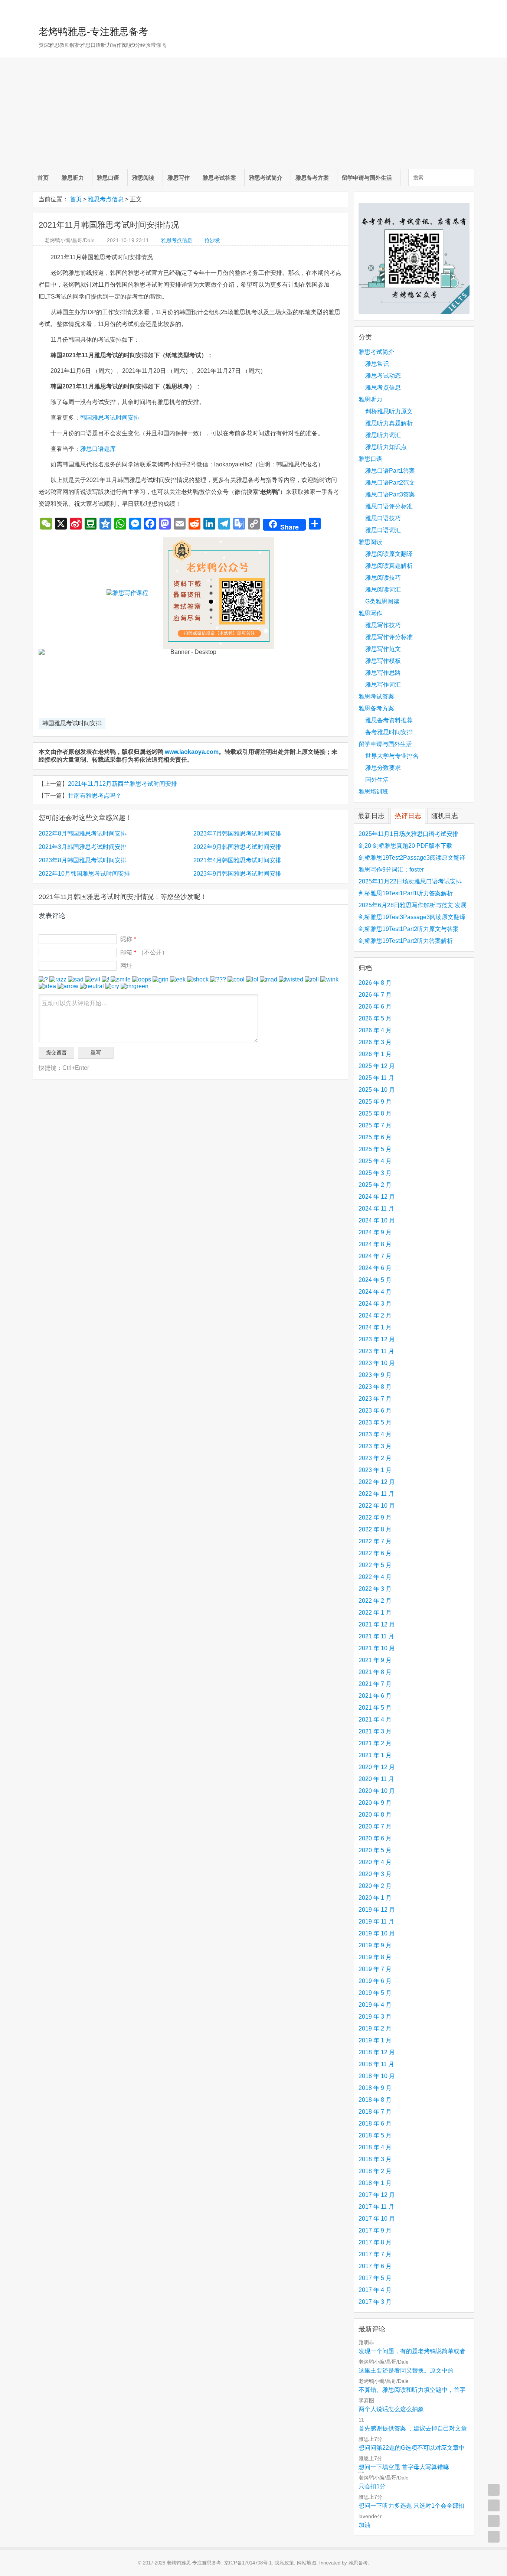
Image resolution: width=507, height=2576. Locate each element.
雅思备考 (358, 2563)
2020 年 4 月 (375, 1862)
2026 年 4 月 (375, 1030)
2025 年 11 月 (376, 1078)
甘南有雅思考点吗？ (95, 796)
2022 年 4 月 (375, 1577)
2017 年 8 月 (375, 2242)
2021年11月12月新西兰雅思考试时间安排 (122, 784)
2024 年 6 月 (375, 1268)
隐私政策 (284, 2563)
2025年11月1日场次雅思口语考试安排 (408, 834)
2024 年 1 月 (375, 1327)
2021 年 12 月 (377, 1624)
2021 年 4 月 (375, 1719)
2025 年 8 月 (375, 1113)
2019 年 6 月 (375, 1981)
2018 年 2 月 (375, 2171)
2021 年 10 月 (377, 1648)
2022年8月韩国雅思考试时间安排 (83, 833)
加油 (364, 2525)
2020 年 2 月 (375, 1886)
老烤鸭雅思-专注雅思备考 (93, 32)
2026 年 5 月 (375, 1018)
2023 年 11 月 (376, 1351)
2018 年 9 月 (375, 2088)
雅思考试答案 (219, 178)
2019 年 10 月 (377, 1933)
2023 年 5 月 (375, 1422)
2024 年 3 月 (375, 1304)
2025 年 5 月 (375, 1149)
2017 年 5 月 (375, 2278)
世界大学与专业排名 (392, 756)
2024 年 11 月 (376, 1209)
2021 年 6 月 (375, 1696)
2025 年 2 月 (375, 1185)
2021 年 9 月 (375, 1660)
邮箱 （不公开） (144, 952)
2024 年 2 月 (375, 1315)
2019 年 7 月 (375, 1969)
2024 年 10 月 (377, 1220)
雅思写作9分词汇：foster (391, 869)
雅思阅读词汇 (383, 590)
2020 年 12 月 (377, 1767)
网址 (126, 966)
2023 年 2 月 (375, 1458)
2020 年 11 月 (376, 1779)
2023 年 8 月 (375, 1387)
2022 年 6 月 (375, 1553)
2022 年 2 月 (375, 1601)
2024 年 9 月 (375, 1232)
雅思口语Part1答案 (390, 471)
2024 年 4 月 (375, 1292)
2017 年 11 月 (376, 2207)
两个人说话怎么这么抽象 (391, 2409)
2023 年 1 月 (375, 1470)
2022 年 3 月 (375, 1589)
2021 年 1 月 (375, 1755)
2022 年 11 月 (376, 1494)
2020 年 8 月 (375, 1815)
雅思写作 (179, 178)
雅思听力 (73, 178)
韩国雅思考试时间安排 (110, 418)
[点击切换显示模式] (494, 2490)
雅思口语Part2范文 (390, 483)
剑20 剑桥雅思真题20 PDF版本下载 (405, 846)
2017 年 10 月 (377, 2219)
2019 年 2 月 (375, 2028)
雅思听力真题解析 (389, 423)
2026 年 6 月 (375, 1007)
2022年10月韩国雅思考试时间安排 (84, 874)
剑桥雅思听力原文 (389, 411)
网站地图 (307, 2563)
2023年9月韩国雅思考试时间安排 (237, 874)
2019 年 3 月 (375, 2017)
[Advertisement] (253, 113)
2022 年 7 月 (375, 1541)
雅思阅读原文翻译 (389, 554)
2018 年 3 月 (375, 2159)
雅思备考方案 (312, 178)
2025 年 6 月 (375, 1137)
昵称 (128, 939)
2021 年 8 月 (375, 1672)
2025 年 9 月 (375, 1102)
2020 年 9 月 (375, 1803)
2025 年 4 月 (375, 1161)
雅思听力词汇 (383, 435)
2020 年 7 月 (375, 1826)
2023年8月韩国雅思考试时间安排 (83, 860)
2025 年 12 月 (377, 1066)
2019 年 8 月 (375, 1957)
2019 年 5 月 (375, 1993)
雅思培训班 (373, 792)
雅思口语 (108, 178)
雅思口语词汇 (383, 530)
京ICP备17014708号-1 (248, 2563)
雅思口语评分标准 (389, 506)
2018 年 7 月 (375, 2112)
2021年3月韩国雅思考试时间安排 (83, 847)
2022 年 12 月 (377, 1482)
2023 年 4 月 (375, 1434)
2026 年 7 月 (375, 995)
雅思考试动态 (383, 376)
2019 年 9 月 (375, 1945)
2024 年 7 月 (375, 1256)
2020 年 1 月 (375, 1898)
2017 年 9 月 (375, 2230)
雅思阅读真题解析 (389, 566)
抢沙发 (212, 240)
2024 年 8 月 (375, 1244)
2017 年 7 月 (375, 2254)
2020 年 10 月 (377, 1791)
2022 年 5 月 (375, 1565)
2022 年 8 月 (375, 1529)
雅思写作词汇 (383, 685)
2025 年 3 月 (375, 1173)
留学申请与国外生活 (367, 178)
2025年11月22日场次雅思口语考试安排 (410, 881)
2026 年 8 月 (375, 983)
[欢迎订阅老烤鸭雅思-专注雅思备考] (469, 9)
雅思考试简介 (266, 178)
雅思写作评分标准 (389, 637)
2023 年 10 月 (377, 1363)
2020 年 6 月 (375, 1838)
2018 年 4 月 (375, 2147)
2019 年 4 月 (375, 2005)
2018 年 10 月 (377, 2076)
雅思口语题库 (98, 449)
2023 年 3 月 (375, 1446)
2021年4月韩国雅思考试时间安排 (237, 860)
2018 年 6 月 (375, 2124)
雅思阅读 (143, 178)
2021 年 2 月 (375, 1743)
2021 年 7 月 (375, 1684)
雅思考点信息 (106, 199)
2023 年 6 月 (375, 1411)
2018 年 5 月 (375, 2135)
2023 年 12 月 (377, 1339)
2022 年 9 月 (375, 1517)
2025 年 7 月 (375, 1125)
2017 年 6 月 (375, 2266)
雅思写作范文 (383, 649)
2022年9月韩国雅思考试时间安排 (237, 847)
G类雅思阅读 (382, 601)
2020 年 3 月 (375, 1874)
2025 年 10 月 (377, 1090)
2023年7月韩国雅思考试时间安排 (237, 833)
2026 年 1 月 (375, 1054)
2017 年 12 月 (377, 2195)
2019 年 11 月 (376, 1922)
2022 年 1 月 (375, 1613)
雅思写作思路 (383, 673)
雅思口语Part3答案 (390, 494)
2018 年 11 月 (376, 2064)
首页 (43, 178)
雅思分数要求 (383, 768)
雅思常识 (377, 364)
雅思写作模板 (383, 661)
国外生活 (377, 780)
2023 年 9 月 (375, 1375)
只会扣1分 (372, 2486)
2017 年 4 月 (375, 2290)
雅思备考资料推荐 (389, 720)
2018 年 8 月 (375, 2100)
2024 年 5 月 (375, 1280)
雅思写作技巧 (383, 625)
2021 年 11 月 (376, 1636)
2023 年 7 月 (375, 1399)
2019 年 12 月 (377, 1910)
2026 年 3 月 (375, 1042)
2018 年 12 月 (377, 2052)
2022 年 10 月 (377, 1506)
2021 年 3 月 (375, 1731)
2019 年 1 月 (375, 2040)
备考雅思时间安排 (389, 732)
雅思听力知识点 (386, 447)
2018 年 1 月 (375, 2183)
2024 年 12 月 (377, 1197)
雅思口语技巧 (383, 518)
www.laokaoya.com (192, 752)
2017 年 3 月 (375, 2302)
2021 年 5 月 (375, 1708)
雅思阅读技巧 (383, 578)
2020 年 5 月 (375, 1850)
